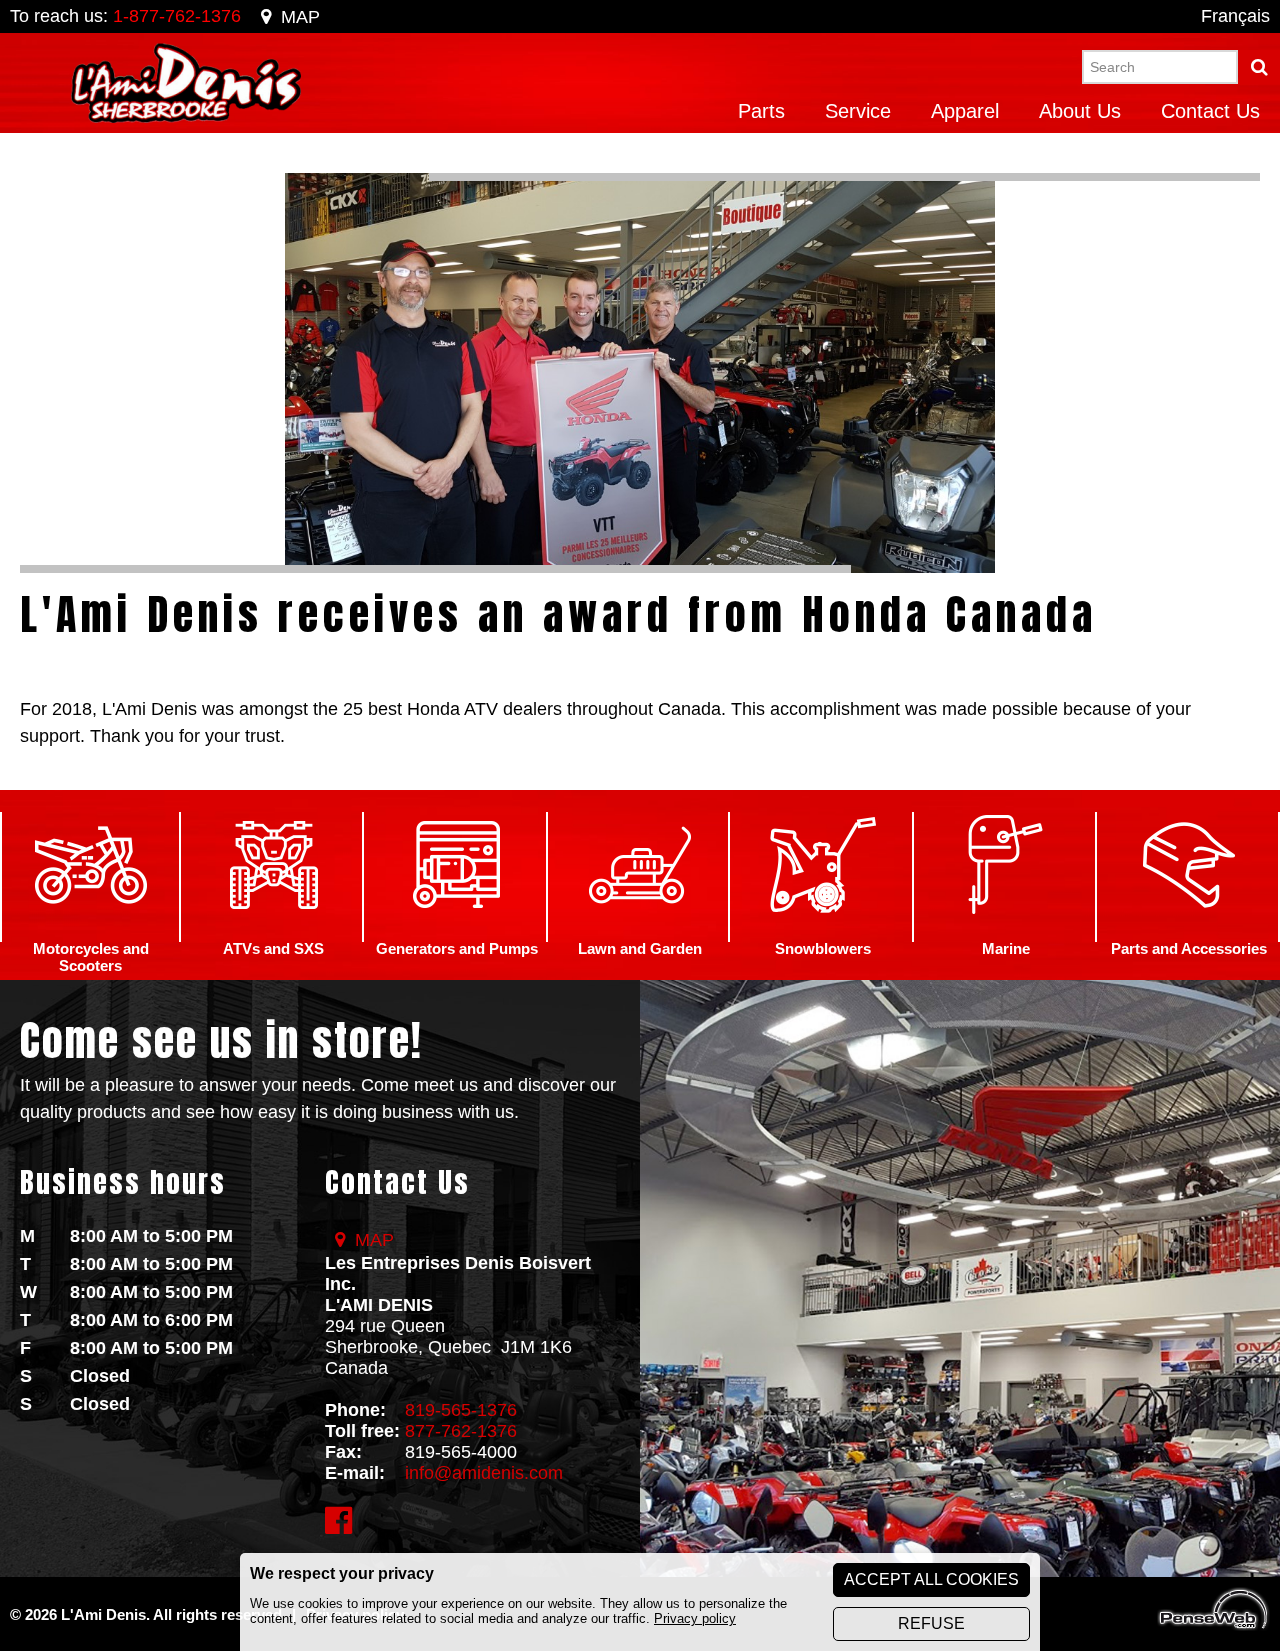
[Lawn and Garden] (640, 931)
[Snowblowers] (823, 931)
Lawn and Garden (640, 948)
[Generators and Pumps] (457, 931)
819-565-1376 (461, 1410)
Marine (1006, 948)
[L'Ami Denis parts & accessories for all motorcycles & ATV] (1189, 931)
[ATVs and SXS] (274, 931)
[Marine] (1006, 931)
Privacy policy (695, 1618)
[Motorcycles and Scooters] (91, 931)
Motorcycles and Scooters (91, 957)
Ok (1259, 67)
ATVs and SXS (273, 948)
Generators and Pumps (457, 948)
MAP (300, 17)
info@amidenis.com (484, 1473)
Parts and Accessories (1189, 948)
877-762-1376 (461, 1431)
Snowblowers (823, 948)
